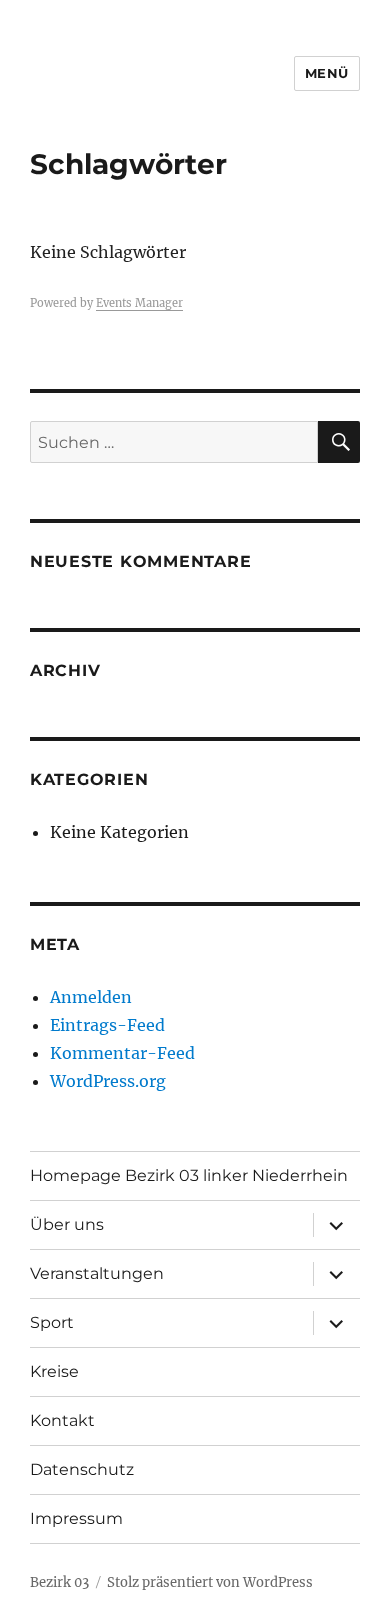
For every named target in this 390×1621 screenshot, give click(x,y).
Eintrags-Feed (107, 1025)
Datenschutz (82, 1469)
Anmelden (91, 997)
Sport (52, 1322)
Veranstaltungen (97, 1273)
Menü (327, 73)
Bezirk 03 (59, 1582)
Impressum (76, 1518)
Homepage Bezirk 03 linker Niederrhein (189, 1175)
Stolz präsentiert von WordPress (210, 1582)
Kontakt (62, 1420)
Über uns (67, 1224)
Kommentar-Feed (122, 1053)
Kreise (54, 1371)
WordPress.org (108, 1081)
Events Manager (139, 303)
